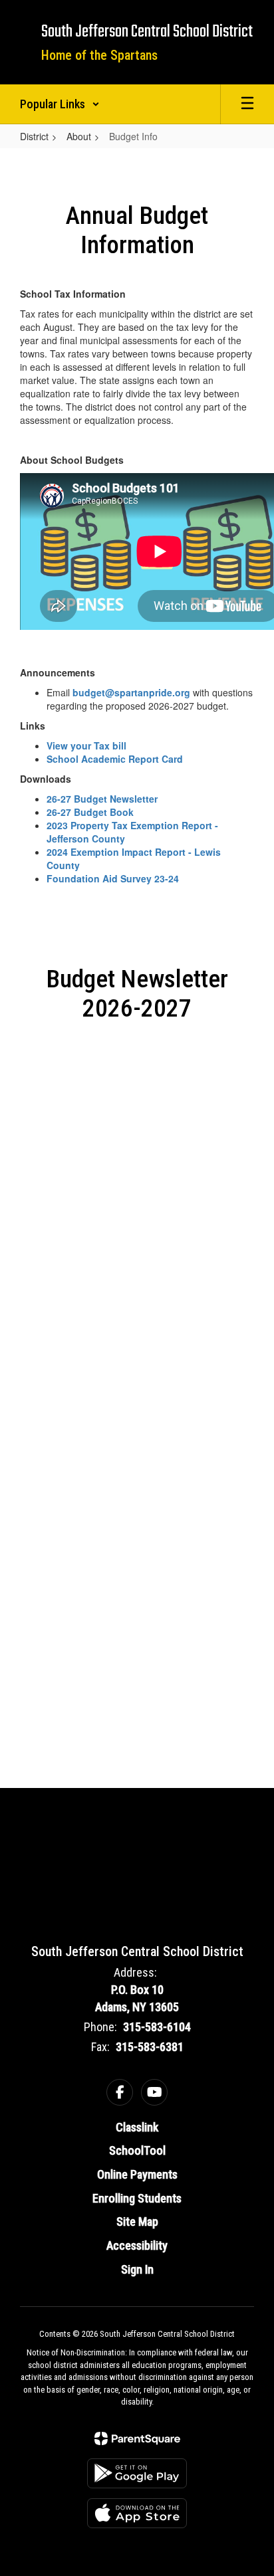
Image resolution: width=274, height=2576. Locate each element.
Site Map (137, 2222)
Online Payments (137, 2174)
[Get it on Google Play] (137, 2473)
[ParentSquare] (137, 2438)
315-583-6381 (150, 2047)
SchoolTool (137, 2150)
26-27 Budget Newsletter (102, 799)
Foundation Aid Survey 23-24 (113, 878)
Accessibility (137, 2245)
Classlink (137, 2127)
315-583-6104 (157, 2027)
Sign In (137, 2269)
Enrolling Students (137, 2198)
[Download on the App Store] (137, 2513)
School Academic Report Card (115, 759)
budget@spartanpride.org (131, 692)
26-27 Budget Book (90, 812)
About (79, 136)
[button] (60, 104)
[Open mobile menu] (247, 104)
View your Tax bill (86, 745)
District (34, 136)
